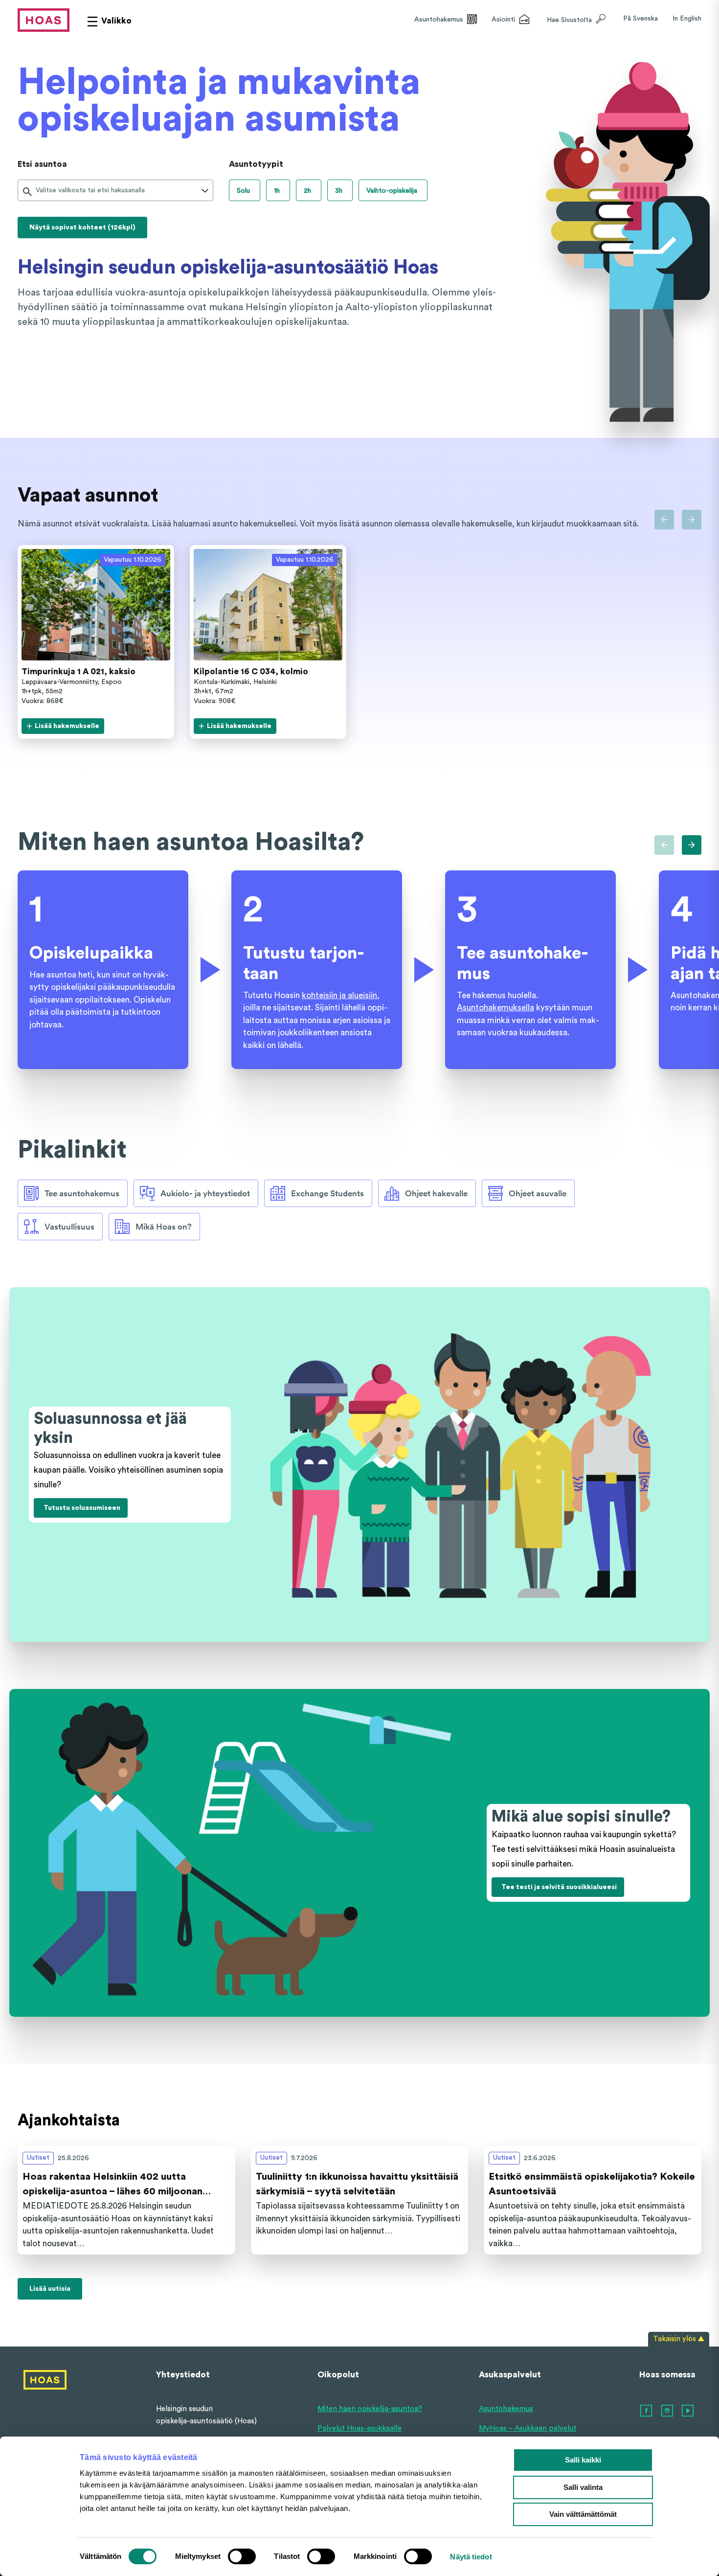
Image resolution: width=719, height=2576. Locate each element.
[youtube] (688, 2411)
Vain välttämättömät (583, 2514)
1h (277, 191)
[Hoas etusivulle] (44, 20)
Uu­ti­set (38, 2158)
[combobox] (37, 191)
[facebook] (647, 2411)
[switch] (242, 2556)
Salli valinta (583, 2487)
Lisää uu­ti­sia (50, 2289)
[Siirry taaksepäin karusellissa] (664, 520)
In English (687, 19)
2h (307, 191)
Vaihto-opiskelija (392, 191)
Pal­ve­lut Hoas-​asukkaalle (359, 2428)
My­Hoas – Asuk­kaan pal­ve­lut (528, 2428)
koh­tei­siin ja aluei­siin (339, 995)
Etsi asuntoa (42, 164)
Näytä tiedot (471, 2557)
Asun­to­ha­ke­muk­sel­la (495, 1008)
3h (339, 191)
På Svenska (640, 19)
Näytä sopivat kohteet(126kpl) (82, 228)
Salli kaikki (583, 2460)
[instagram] (668, 2411)
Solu (243, 191)
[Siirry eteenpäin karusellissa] (692, 520)
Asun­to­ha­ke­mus (506, 2409)
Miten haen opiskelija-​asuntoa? (370, 2409)
